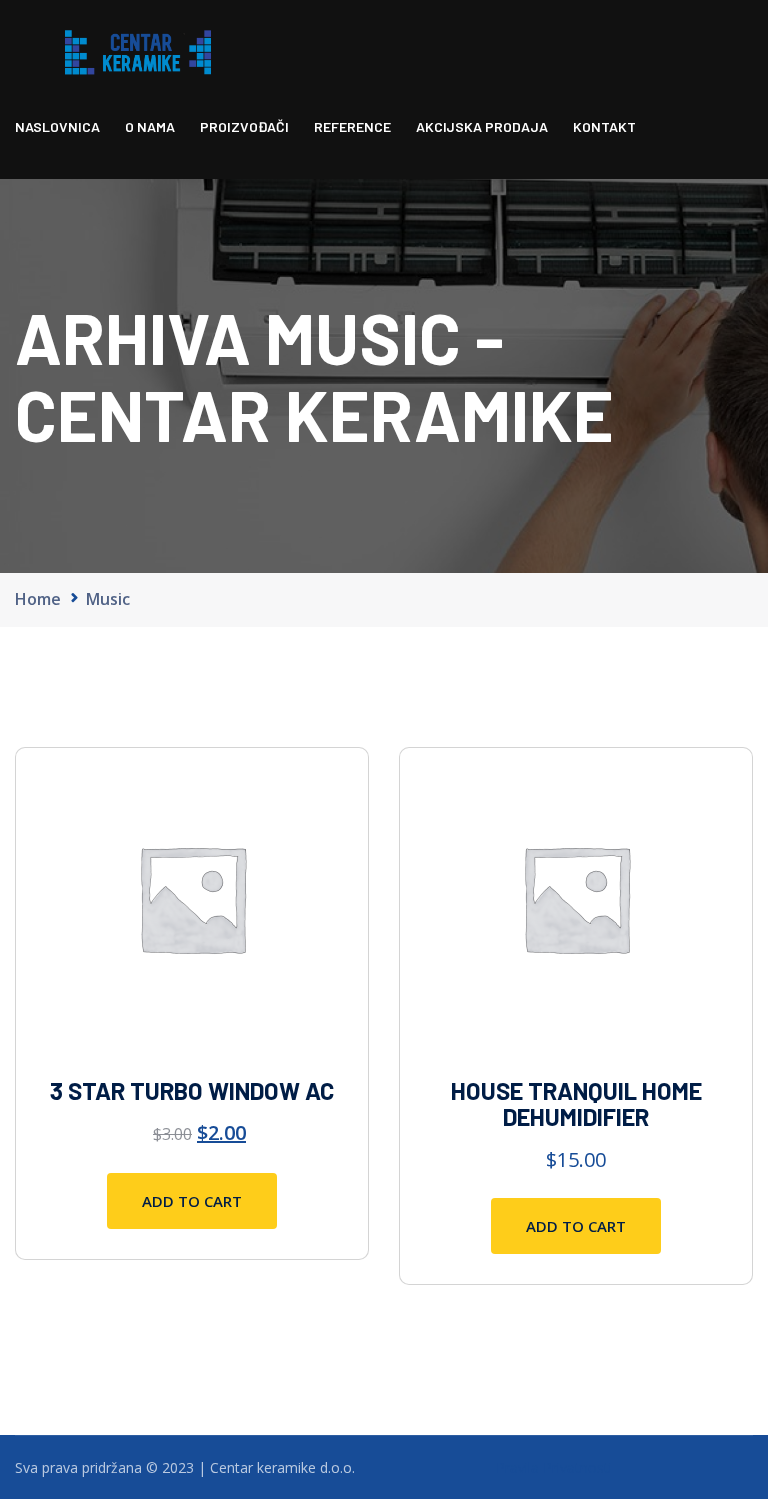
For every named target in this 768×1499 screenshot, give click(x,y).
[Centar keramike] (138, 50)
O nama (150, 126)
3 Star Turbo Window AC (192, 1090)
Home (38, 599)
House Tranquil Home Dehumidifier (576, 1103)
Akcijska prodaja (482, 126)
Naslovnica (57, 126)
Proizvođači (244, 126)
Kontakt (604, 126)
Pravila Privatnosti (554, 1467)
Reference (352, 126)
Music (108, 599)
